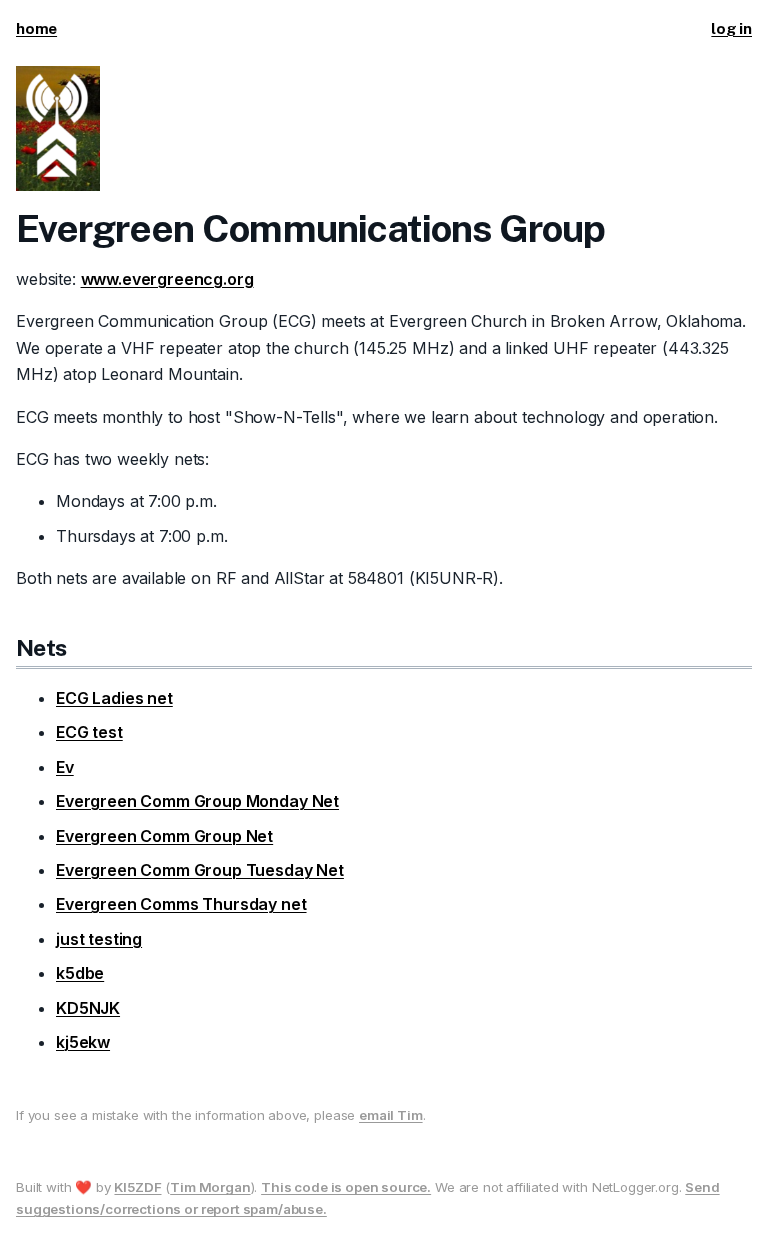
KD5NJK (88, 1008)
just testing (99, 939)
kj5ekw (83, 1042)
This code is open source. (346, 1187)
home (36, 28)
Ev (65, 767)
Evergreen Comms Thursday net (181, 904)
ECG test (89, 732)
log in (731, 28)
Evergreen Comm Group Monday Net (197, 801)
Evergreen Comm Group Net (164, 836)
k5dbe (80, 973)
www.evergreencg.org (167, 279)
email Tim (391, 1115)
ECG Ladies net (114, 698)
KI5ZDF (137, 1187)
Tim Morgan (210, 1187)
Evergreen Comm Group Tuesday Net (200, 870)
